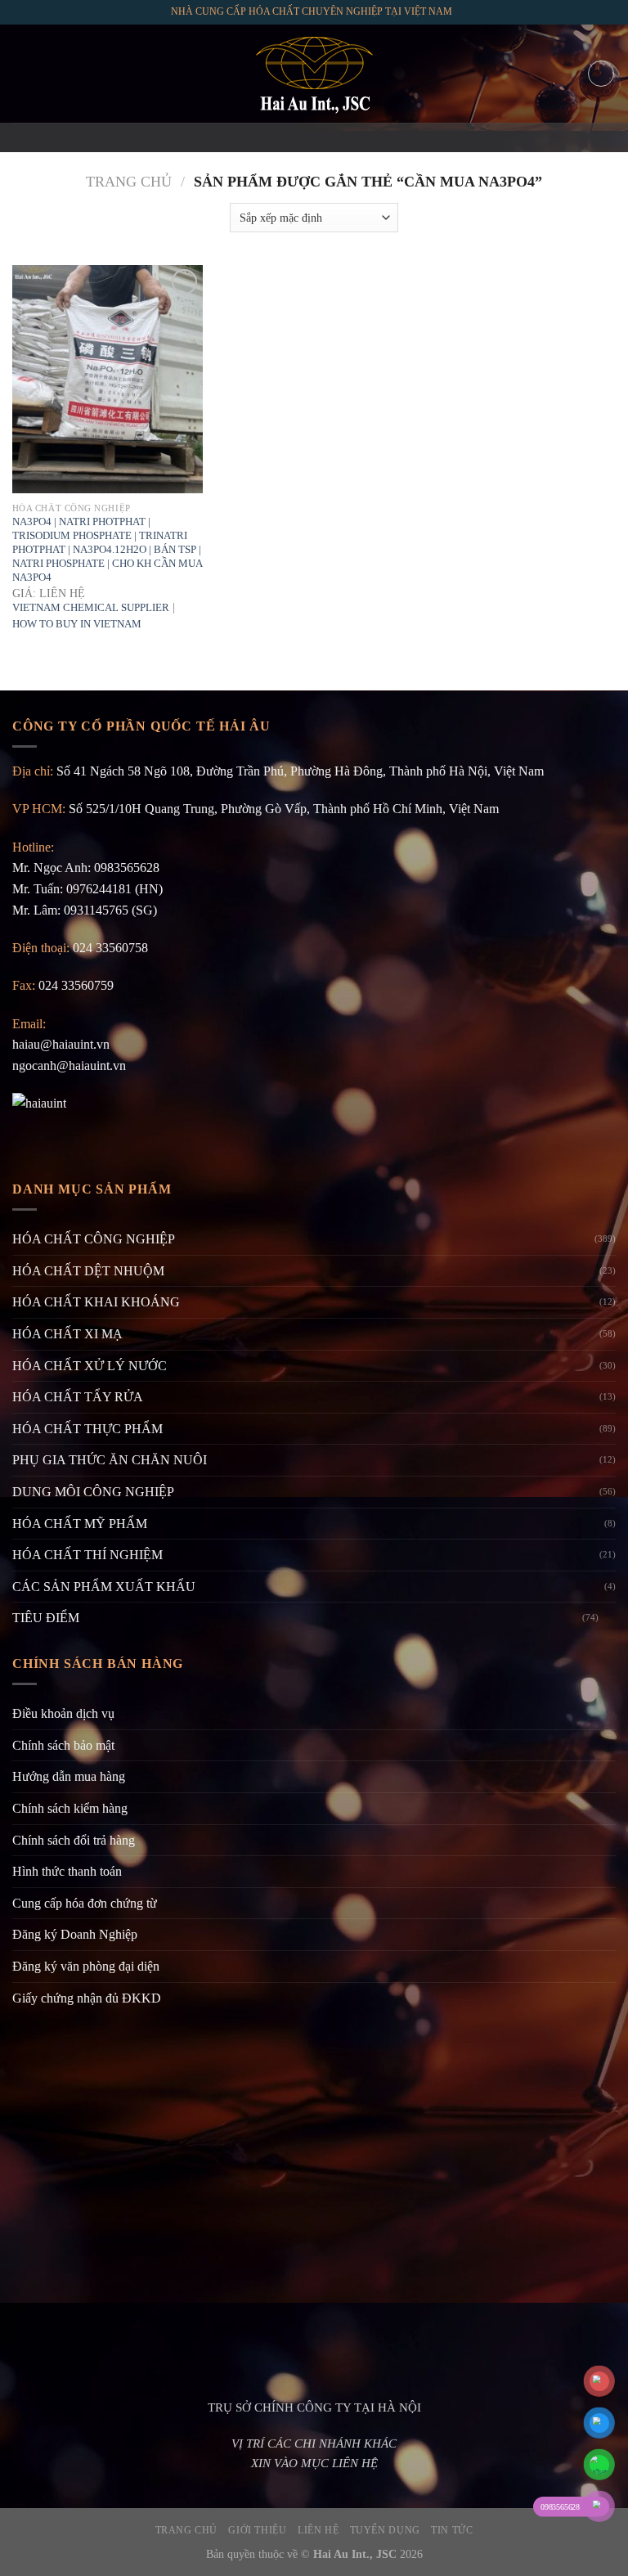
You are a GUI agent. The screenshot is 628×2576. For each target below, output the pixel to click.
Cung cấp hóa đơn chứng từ (85, 1903)
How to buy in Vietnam (77, 624)
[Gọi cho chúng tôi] (335, 137)
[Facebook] (271, 137)
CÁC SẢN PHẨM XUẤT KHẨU (104, 1587)
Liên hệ (318, 2530)
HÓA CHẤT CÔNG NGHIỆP (94, 1239)
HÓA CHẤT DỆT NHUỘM (88, 1271)
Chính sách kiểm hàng (70, 1808)
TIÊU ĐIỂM (46, 1618)
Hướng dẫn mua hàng (69, 1776)
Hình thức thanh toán (67, 1871)
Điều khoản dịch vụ (63, 1713)
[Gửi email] (314, 137)
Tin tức (452, 2530)
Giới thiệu (257, 2530)
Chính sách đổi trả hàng (74, 1840)
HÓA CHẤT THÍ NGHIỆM (87, 1555)
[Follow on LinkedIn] (357, 137)
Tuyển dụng (385, 2530)
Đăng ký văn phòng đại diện (86, 1966)
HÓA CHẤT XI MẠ (67, 1334)
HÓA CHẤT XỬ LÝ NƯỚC (90, 1366)
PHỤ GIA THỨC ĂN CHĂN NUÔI (110, 1460)
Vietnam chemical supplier (91, 607)
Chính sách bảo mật (63, 1745)
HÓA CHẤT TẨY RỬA (78, 1397)
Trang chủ (129, 182)
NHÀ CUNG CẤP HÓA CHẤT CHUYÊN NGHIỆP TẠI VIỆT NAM (312, 11)
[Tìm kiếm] (601, 74)
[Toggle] (609, 1618)
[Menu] (22, 73)
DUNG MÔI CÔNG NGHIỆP (93, 1492)
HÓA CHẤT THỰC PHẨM (87, 1429)
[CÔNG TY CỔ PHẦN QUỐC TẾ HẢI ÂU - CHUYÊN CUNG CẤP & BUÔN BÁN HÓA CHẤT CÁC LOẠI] (314, 74)
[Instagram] (293, 137)
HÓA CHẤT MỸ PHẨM (80, 1524)
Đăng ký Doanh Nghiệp (75, 1934)
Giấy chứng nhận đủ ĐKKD (87, 1998)
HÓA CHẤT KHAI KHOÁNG (96, 1302)
